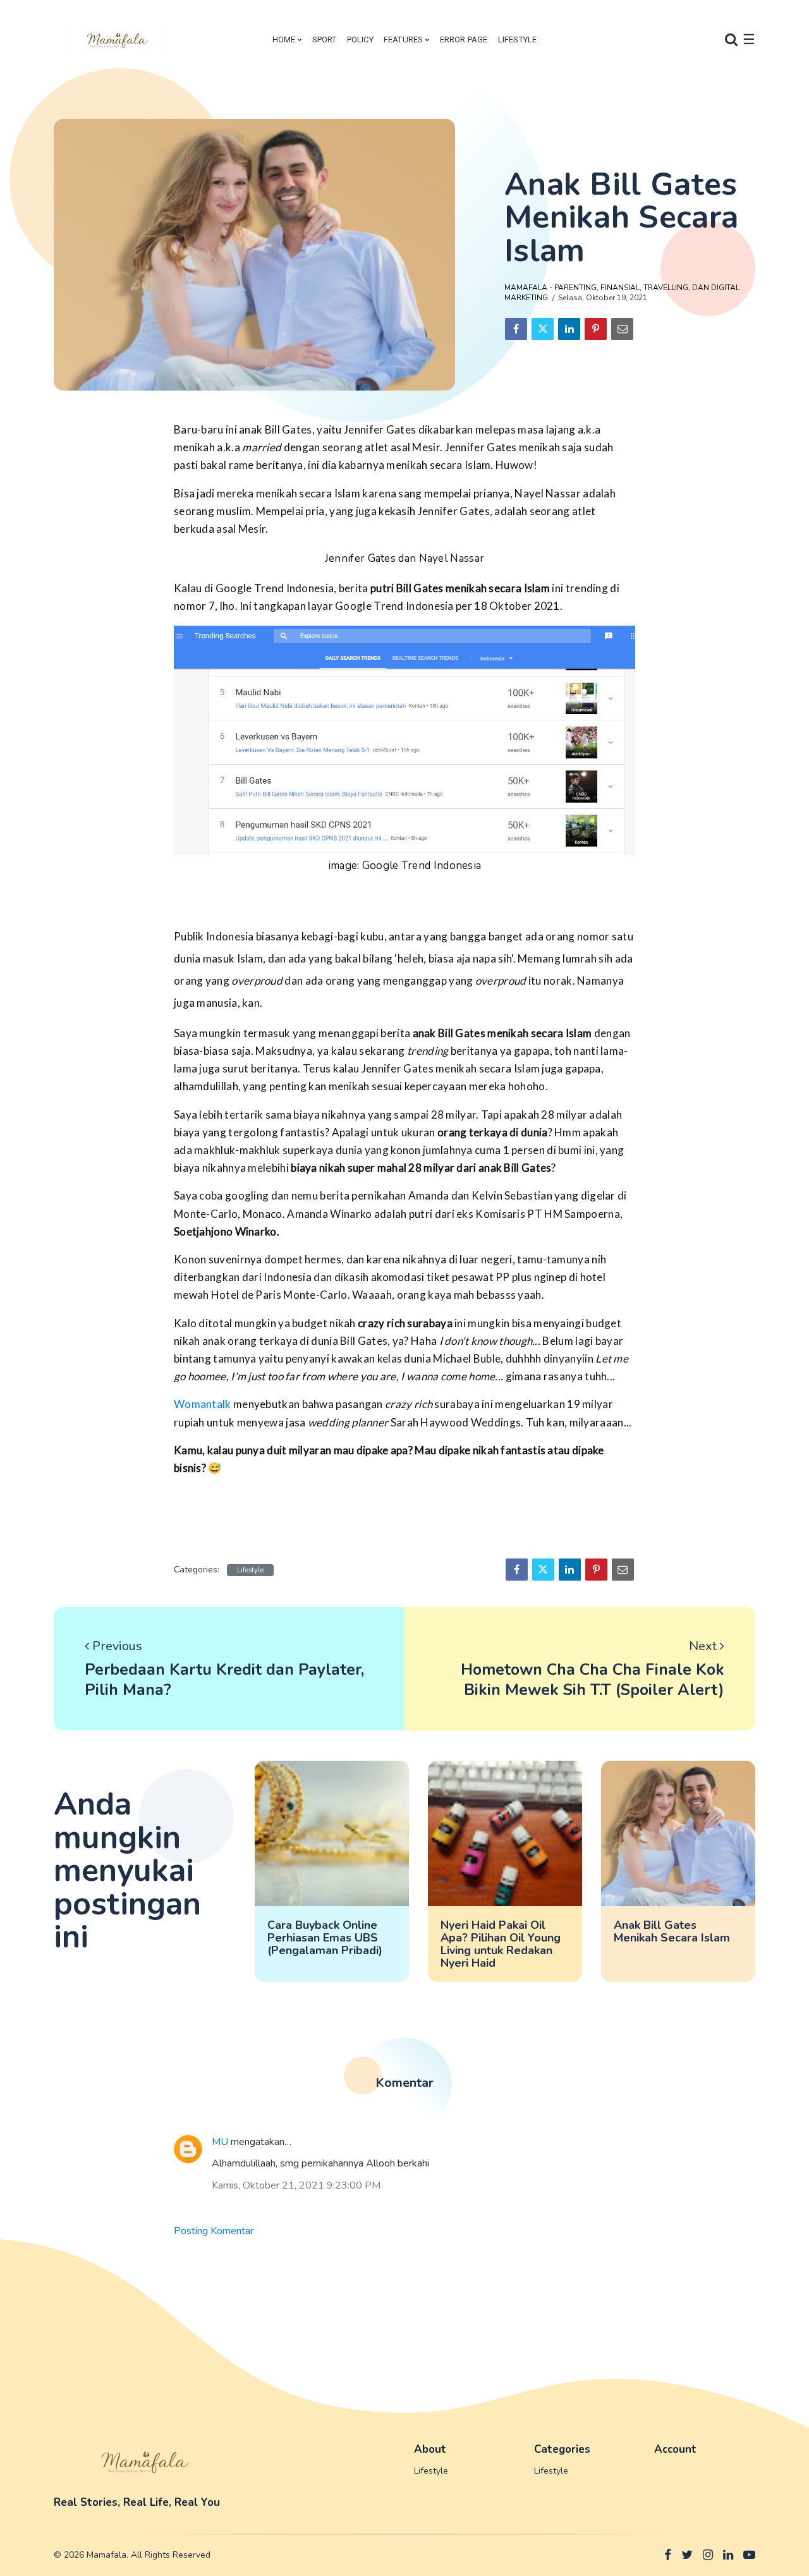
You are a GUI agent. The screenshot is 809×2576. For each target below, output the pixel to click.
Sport (325, 39)
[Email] (622, 329)
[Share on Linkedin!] (569, 329)
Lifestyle (518, 39)
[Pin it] (596, 329)
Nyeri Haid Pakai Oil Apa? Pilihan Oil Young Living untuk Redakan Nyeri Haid (501, 1944)
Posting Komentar (214, 2231)
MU (220, 2142)
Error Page (464, 39)
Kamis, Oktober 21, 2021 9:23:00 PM (296, 2185)
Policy (360, 39)
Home (284, 39)
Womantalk (204, 1404)
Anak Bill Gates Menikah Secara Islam (672, 1931)
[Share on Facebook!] (516, 329)
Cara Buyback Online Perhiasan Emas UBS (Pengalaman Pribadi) (325, 1938)
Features (404, 39)
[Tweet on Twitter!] (543, 329)
